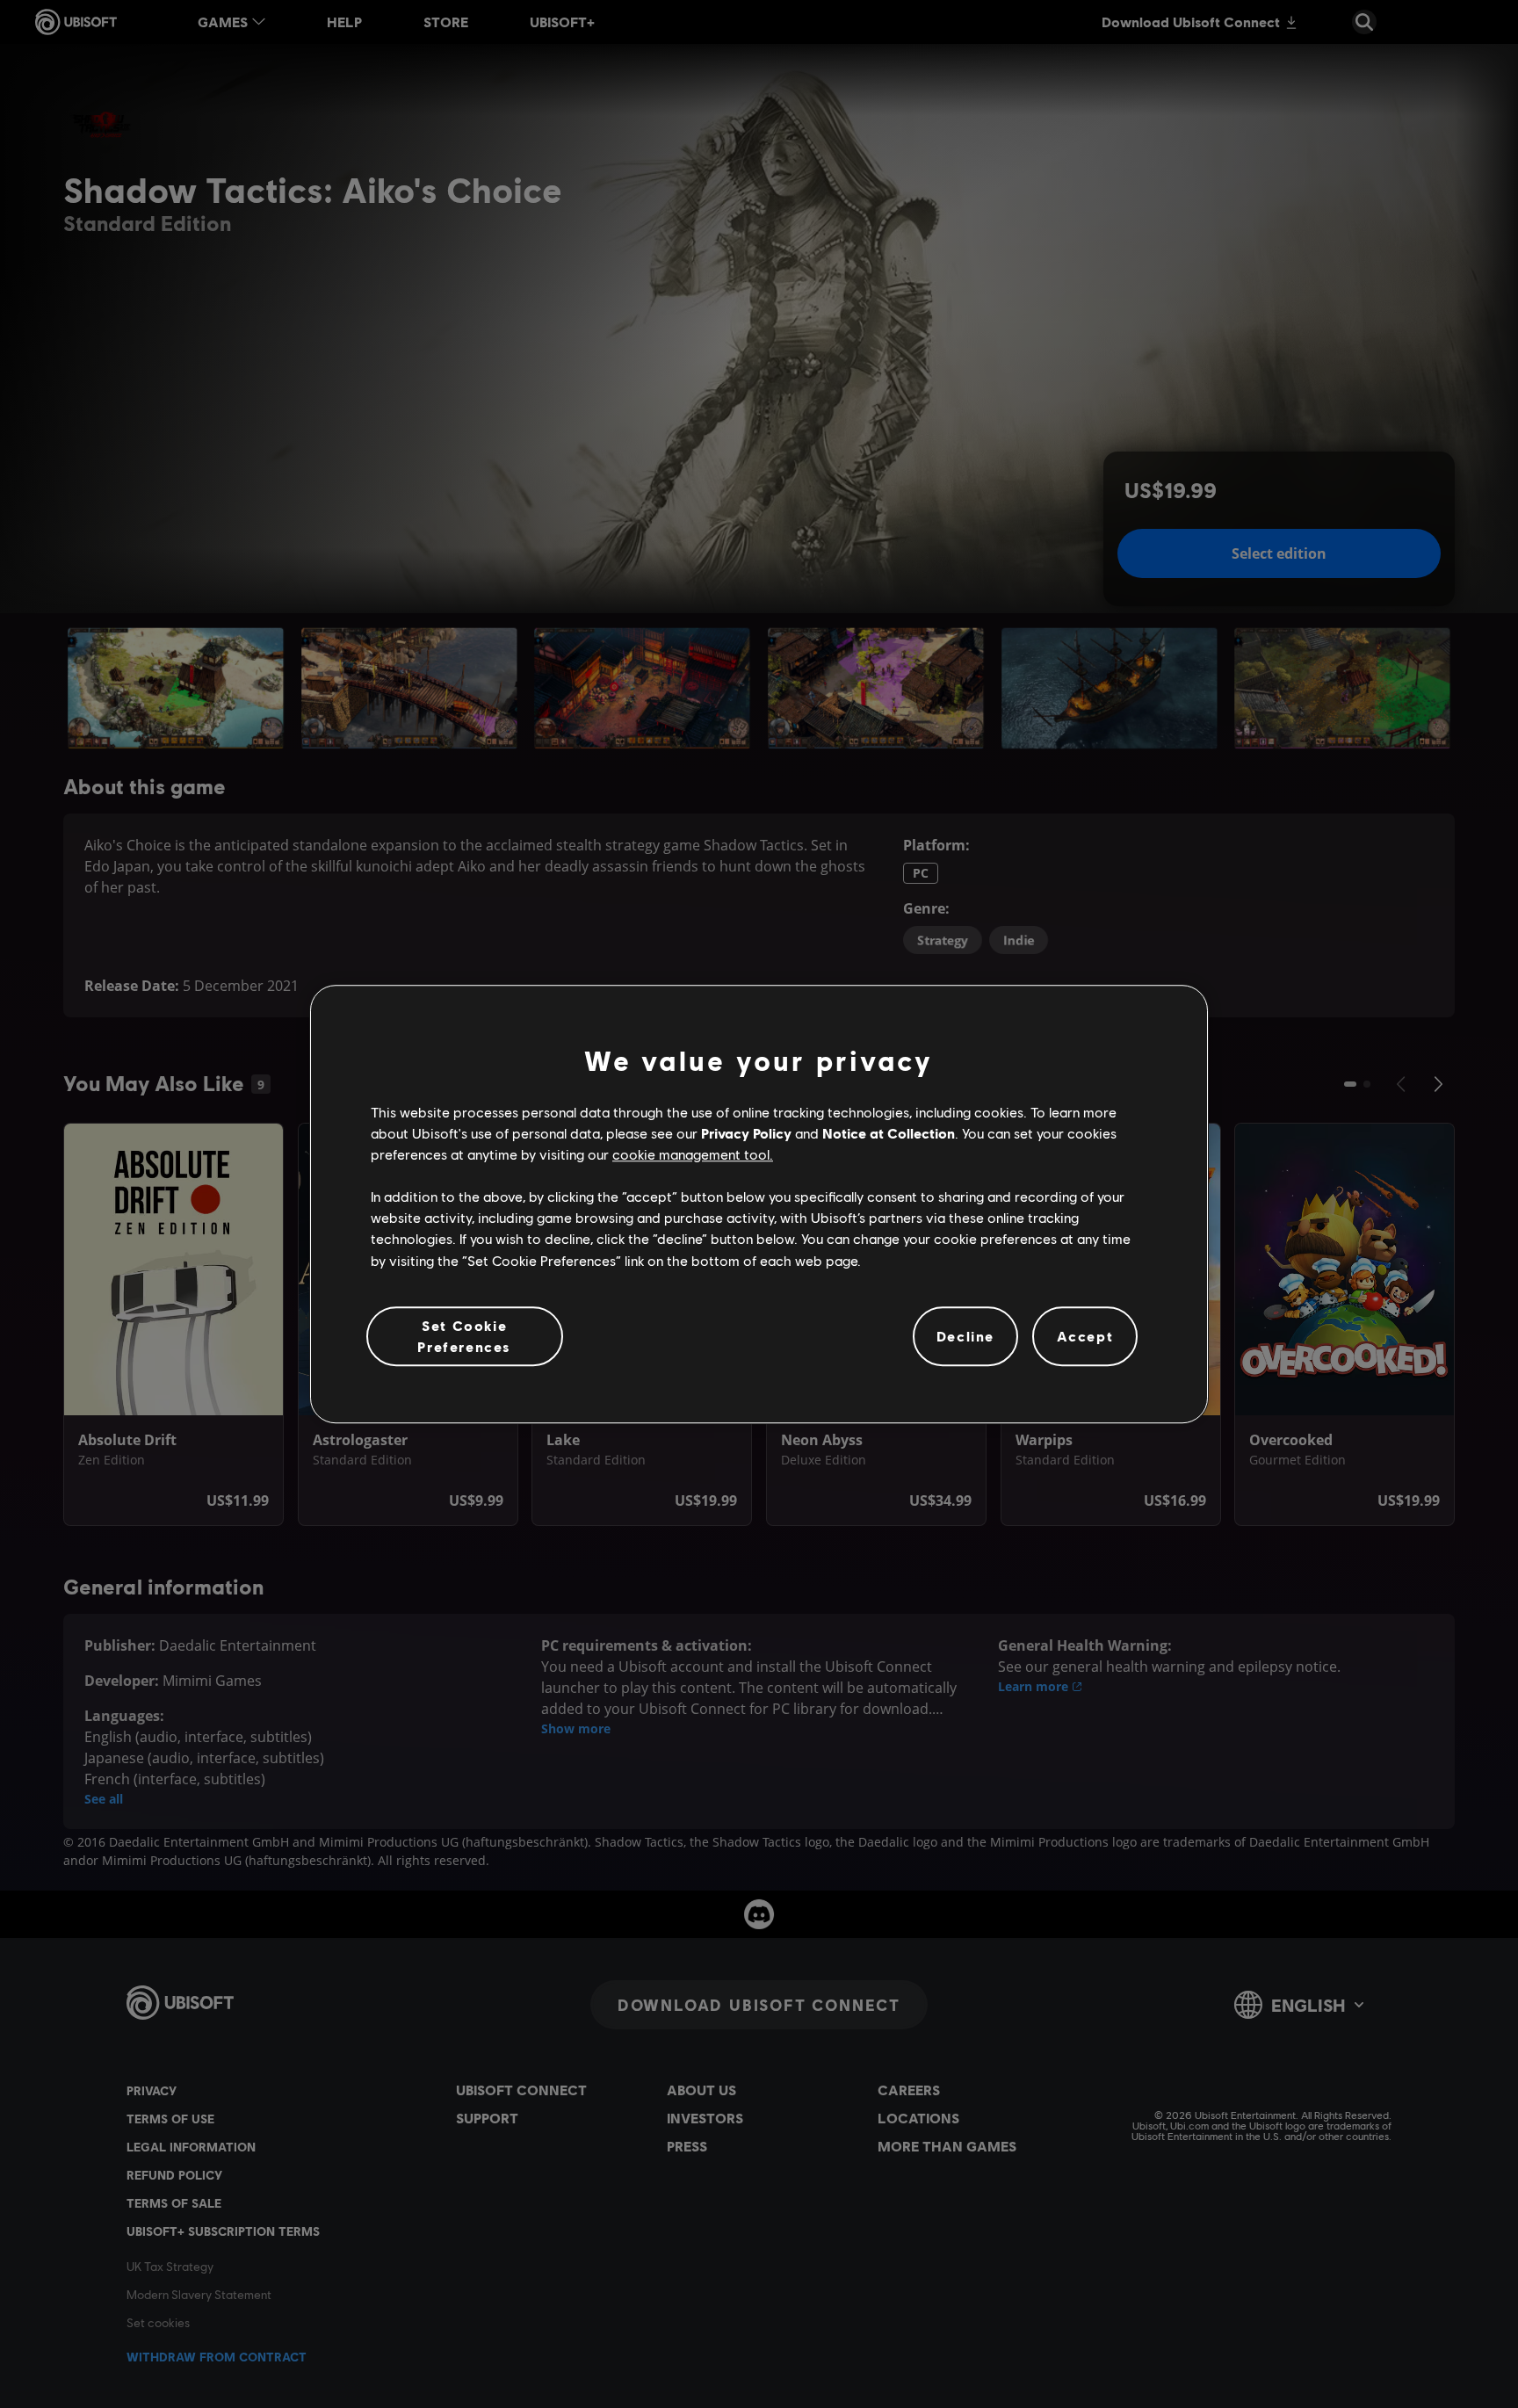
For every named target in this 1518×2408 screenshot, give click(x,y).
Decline (965, 1336)
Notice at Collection (889, 1133)
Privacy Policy (746, 1133)
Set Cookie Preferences (464, 1336)
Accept (1085, 1336)
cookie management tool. (693, 1154)
